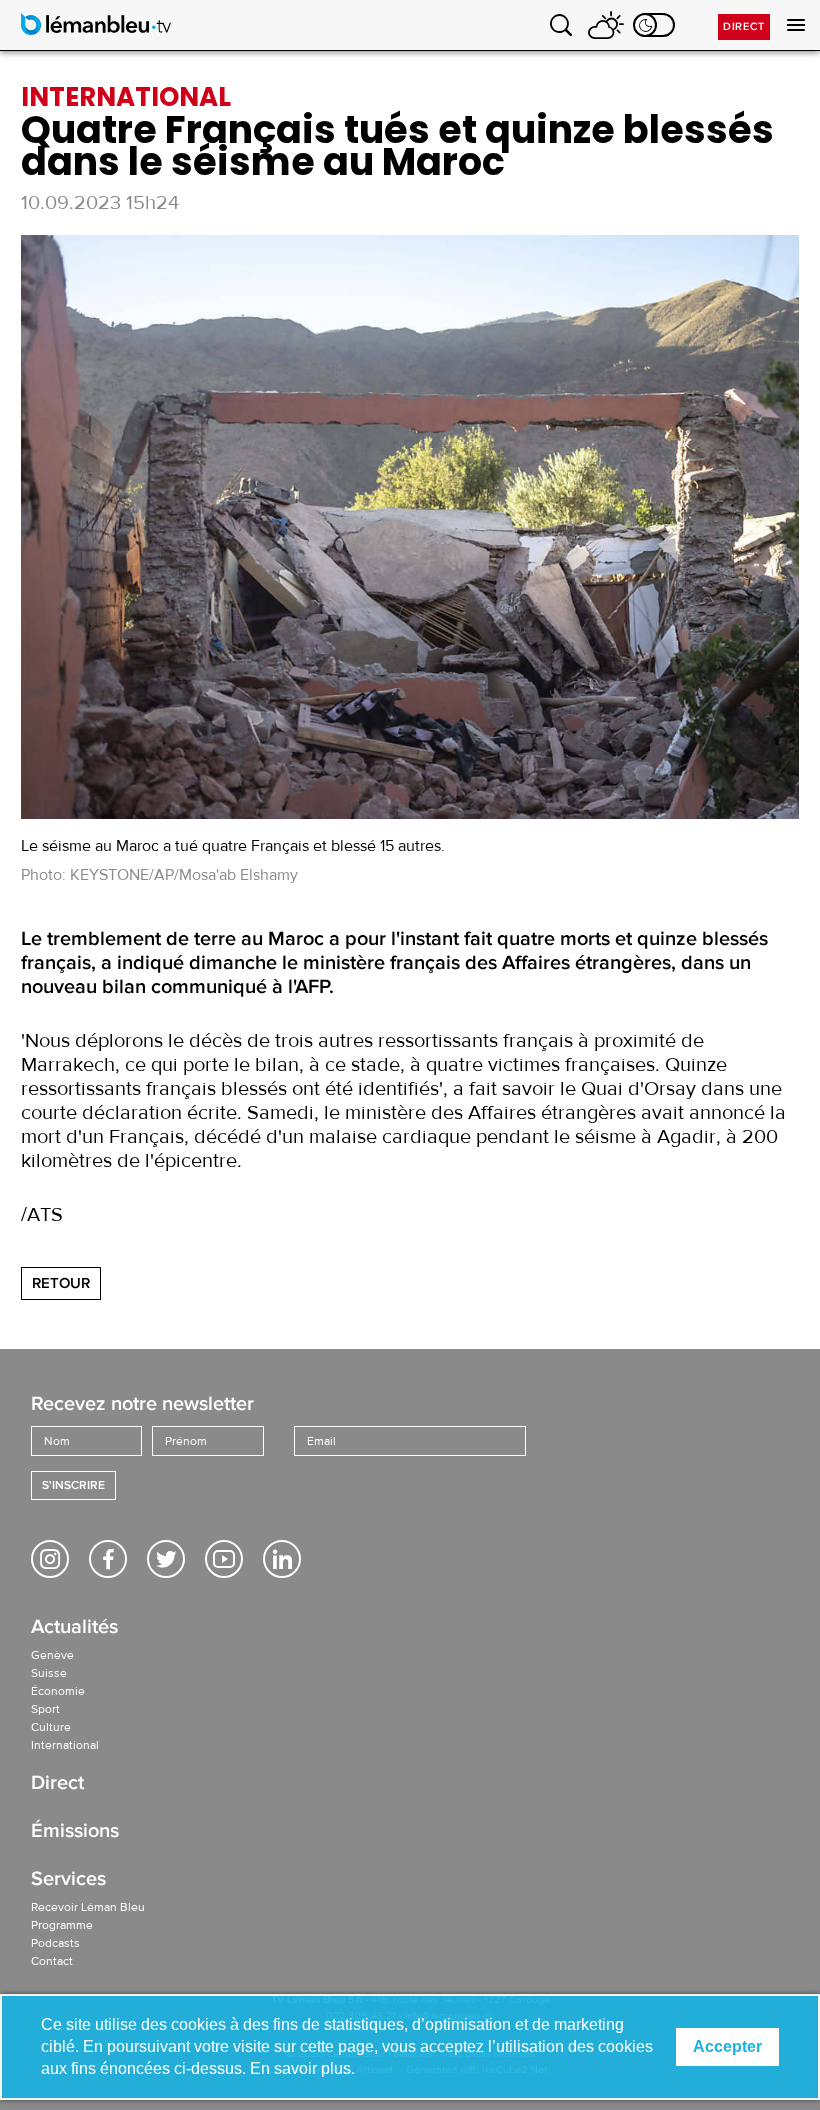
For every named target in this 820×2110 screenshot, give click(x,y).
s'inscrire (73, 1485)
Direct (744, 26)
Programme (62, 1925)
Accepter (727, 2046)
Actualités (74, 1628)
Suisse (49, 1673)
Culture (51, 1727)
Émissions (75, 1832)
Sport (45, 1709)
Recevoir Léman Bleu (88, 1907)
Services (68, 1880)
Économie (58, 1691)
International (65, 1745)
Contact (52, 1961)
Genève (52, 1655)
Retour (61, 1283)
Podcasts (55, 1943)
